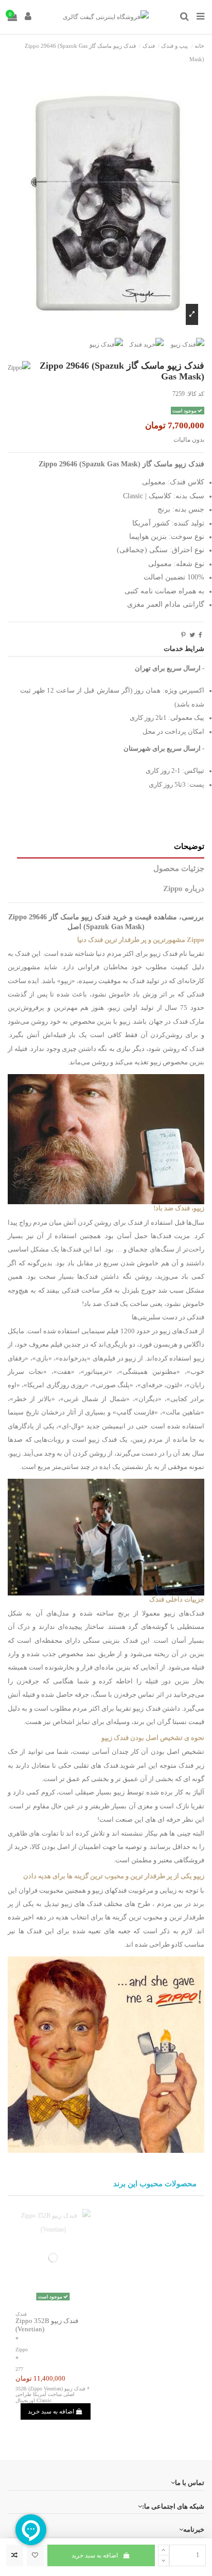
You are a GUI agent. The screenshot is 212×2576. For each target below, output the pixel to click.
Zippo (22, 2350)
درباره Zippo (184, 888)
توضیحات (189, 846)
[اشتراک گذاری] (200, 635)
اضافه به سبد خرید (95, 2555)
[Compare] (53, 2303)
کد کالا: (195, 394)
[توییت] (192, 635)
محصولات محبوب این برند (155, 2184)
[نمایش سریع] (41, 2303)
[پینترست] (183, 635)
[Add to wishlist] (35, 2555)
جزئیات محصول (179, 868)
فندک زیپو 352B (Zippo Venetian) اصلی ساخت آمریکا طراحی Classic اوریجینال (50, 2394)
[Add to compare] (15, 2555)
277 (19, 2369)
